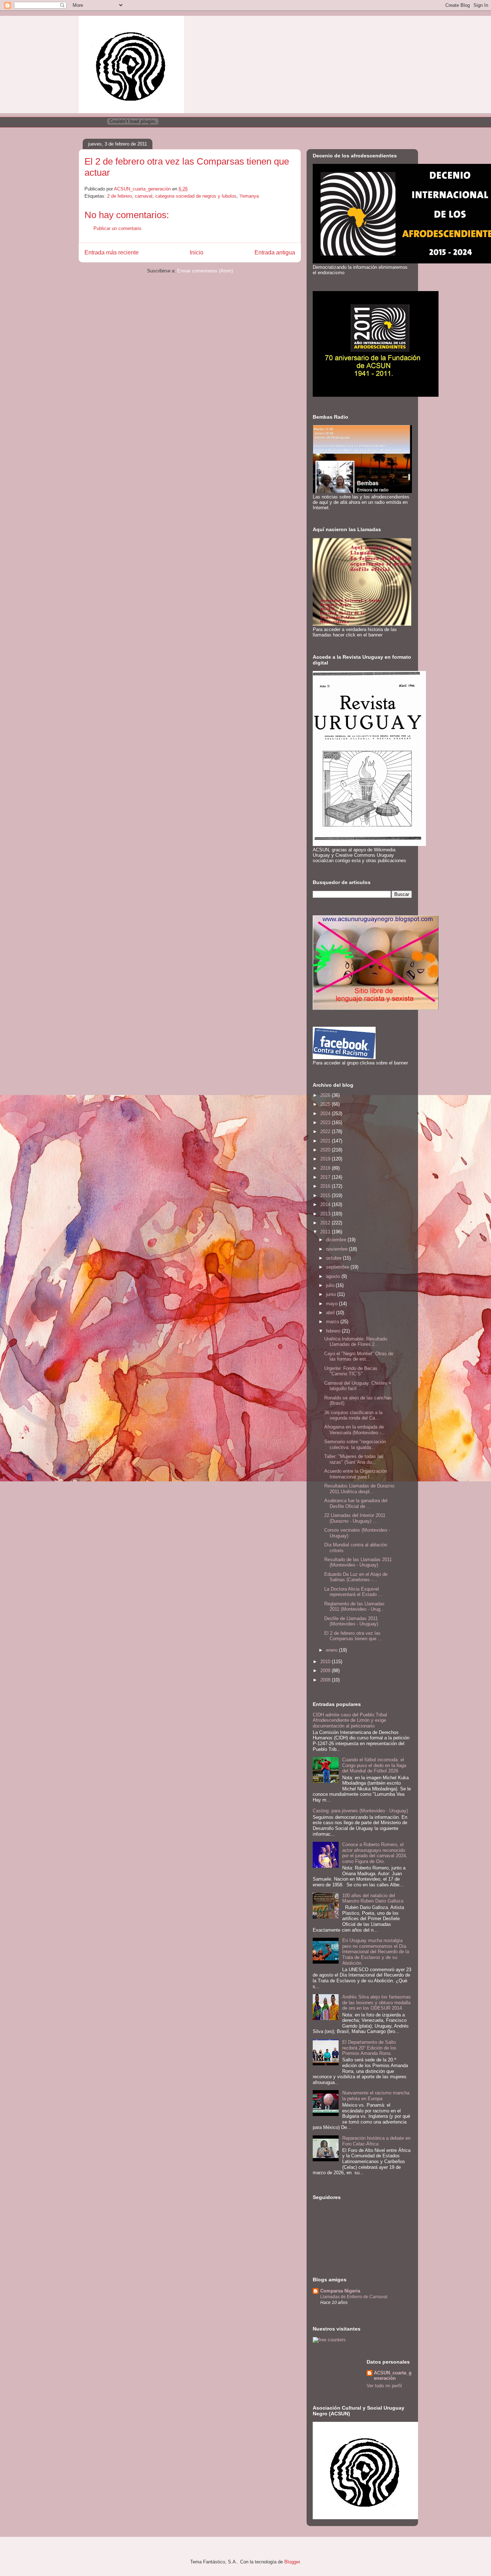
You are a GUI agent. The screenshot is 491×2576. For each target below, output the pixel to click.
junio (332, 1294)
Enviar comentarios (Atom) (205, 271)
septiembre (338, 1267)
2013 (326, 1214)
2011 (326, 1232)
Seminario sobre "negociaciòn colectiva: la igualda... (355, 1445)
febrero (334, 1331)
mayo (332, 1304)
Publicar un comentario (117, 228)
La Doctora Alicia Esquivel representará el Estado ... (353, 1592)
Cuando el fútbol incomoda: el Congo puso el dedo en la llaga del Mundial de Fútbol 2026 (374, 1765)
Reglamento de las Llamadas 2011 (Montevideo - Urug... (354, 1607)
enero (332, 1650)
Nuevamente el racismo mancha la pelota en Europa (376, 2096)
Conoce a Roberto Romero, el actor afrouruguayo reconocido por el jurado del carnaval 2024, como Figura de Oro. (375, 1853)
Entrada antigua (275, 252)
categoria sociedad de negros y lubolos (196, 196)
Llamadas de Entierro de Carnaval (354, 2297)
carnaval (144, 196)
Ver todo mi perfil (384, 2386)
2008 (326, 1680)
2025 (326, 1104)
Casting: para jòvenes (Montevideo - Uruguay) (360, 1811)
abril (331, 1313)
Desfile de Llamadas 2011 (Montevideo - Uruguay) (351, 1621)
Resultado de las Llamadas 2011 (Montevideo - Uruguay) (358, 1562)
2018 (326, 1168)
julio (331, 1285)
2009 (326, 1671)
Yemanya (249, 196)
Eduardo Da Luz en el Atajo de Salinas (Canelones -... (356, 1577)
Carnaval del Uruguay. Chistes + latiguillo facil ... (358, 1386)
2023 (326, 1123)
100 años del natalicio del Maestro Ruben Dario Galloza (373, 1898)
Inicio (197, 252)
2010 (326, 1662)
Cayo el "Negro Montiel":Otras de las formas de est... (359, 1356)
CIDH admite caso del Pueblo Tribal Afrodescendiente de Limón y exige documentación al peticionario (350, 1720)
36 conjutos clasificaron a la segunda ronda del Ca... (353, 1415)
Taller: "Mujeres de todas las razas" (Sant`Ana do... (354, 1459)
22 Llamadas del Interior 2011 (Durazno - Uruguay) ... (355, 1518)
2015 (326, 1195)
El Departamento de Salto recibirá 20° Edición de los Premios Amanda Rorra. (369, 2048)
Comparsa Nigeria (340, 2291)
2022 (326, 1131)
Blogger (292, 2562)
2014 (326, 1204)
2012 (326, 1223)
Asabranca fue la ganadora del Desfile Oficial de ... (356, 1503)
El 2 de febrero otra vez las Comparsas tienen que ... (353, 1636)
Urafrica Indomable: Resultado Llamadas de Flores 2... (356, 1342)
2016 (326, 1186)
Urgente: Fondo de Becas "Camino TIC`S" (351, 1371)
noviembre (338, 1249)
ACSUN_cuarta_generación (393, 2375)
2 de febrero (120, 196)
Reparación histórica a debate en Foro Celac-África (376, 2141)
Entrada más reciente (112, 252)
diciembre (337, 1240)
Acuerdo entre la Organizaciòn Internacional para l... (356, 1474)
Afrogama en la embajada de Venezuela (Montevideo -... (355, 1430)
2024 (326, 1114)
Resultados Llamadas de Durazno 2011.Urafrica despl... (359, 1489)
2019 (326, 1159)
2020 (326, 1150)
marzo (333, 1322)
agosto (334, 1276)
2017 (326, 1177)
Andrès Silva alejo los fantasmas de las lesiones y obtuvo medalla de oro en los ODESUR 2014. (377, 2002)
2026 (326, 1095)
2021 (326, 1141)
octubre (334, 1258)
